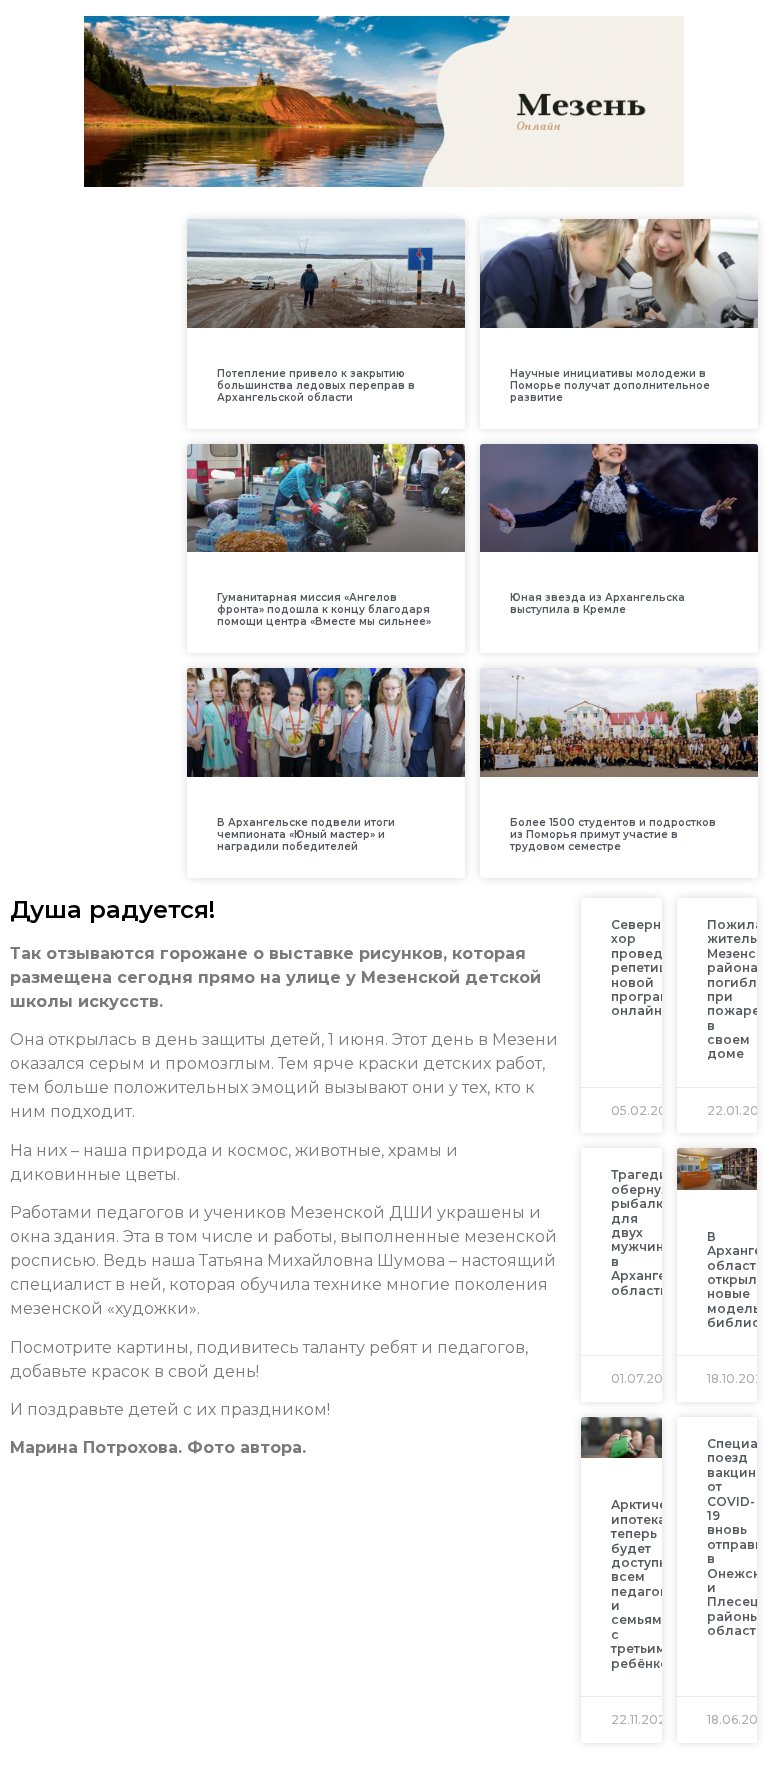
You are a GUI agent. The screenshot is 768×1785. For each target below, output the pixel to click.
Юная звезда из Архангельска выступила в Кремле (597, 603)
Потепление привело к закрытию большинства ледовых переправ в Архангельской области (316, 385)
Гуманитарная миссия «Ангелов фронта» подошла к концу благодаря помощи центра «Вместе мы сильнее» (324, 609)
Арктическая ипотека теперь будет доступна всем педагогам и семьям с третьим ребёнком (654, 1583)
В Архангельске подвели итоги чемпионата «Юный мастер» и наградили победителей (306, 834)
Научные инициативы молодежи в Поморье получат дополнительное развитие (610, 385)
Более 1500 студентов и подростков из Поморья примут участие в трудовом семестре (613, 834)
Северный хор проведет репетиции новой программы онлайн (650, 967)
